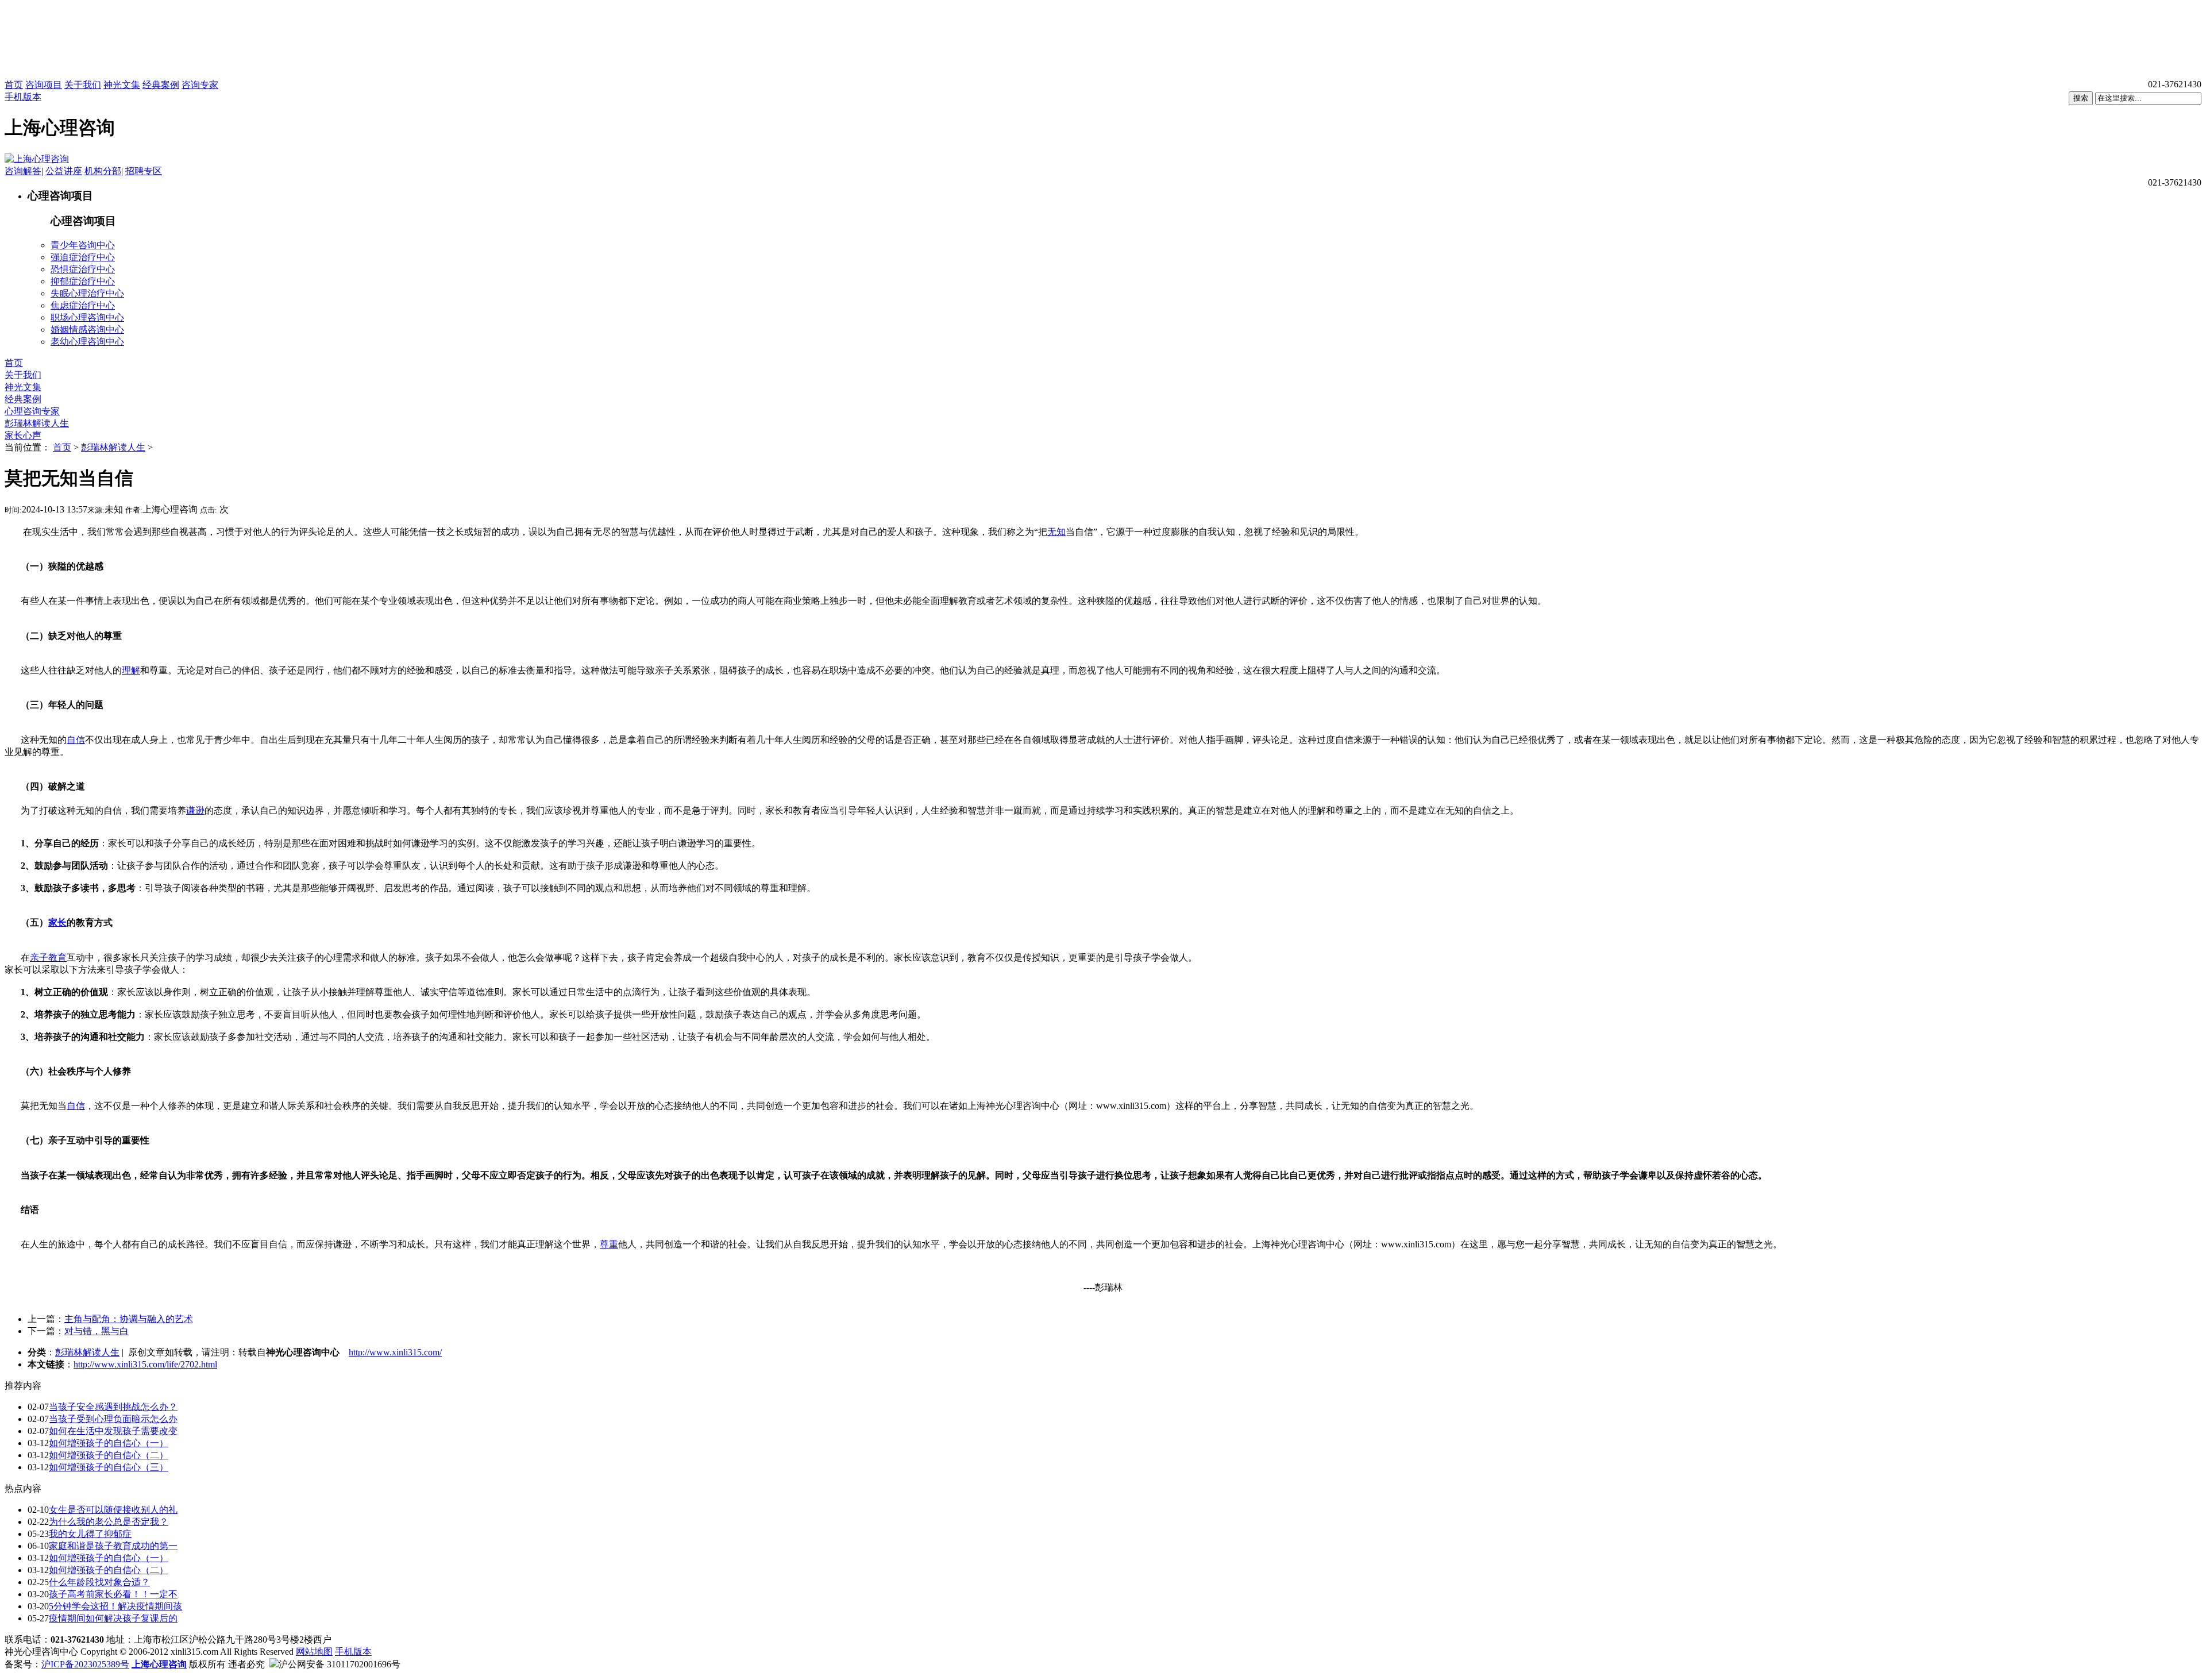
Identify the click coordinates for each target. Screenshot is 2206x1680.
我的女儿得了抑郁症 (90, 1534)
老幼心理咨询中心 (87, 342)
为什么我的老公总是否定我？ (109, 1522)
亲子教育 (48, 957)
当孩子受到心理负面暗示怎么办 (113, 1419)
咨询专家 (200, 85)
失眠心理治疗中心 (87, 293)
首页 (14, 85)
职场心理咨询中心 (87, 317)
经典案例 (161, 85)
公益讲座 (64, 171)
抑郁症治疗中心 (83, 281)
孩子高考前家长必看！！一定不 (113, 1594)
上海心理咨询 (159, 1664)
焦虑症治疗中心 (83, 305)
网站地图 (314, 1652)
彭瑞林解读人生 (37, 423)
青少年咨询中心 (83, 245)
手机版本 (23, 97)
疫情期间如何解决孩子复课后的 (113, 1618)
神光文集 (122, 85)
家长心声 (23, 435)
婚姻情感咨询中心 (87, 330)
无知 (1056, 532)
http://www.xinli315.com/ (395, 1352)
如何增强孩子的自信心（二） (109, 1455)
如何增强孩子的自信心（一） (109, 1443)
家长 (57, 922)
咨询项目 (44, 85)
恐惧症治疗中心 (83, 269)
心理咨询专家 (32, 411)
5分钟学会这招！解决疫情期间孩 (115, 1606)
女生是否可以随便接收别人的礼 (113, 1510)
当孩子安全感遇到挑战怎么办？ (113, 1407)
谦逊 (195, 810)
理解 (131, 670)
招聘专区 (144, 171)
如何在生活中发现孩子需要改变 (113, 1431)
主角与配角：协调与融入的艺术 (129, 1319)
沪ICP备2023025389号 (85, 1664)
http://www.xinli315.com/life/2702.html (145, 1364)
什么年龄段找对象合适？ (99, 1582)
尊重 (609, 1244)
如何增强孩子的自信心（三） (109, 1467)
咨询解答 (23, 171)
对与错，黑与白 (97, 1331)
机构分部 (103, 171)
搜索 (2081, 98)
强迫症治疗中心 (83, 257)
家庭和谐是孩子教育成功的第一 (113, 1546)
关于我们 (83, 85)
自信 (76, 740)
